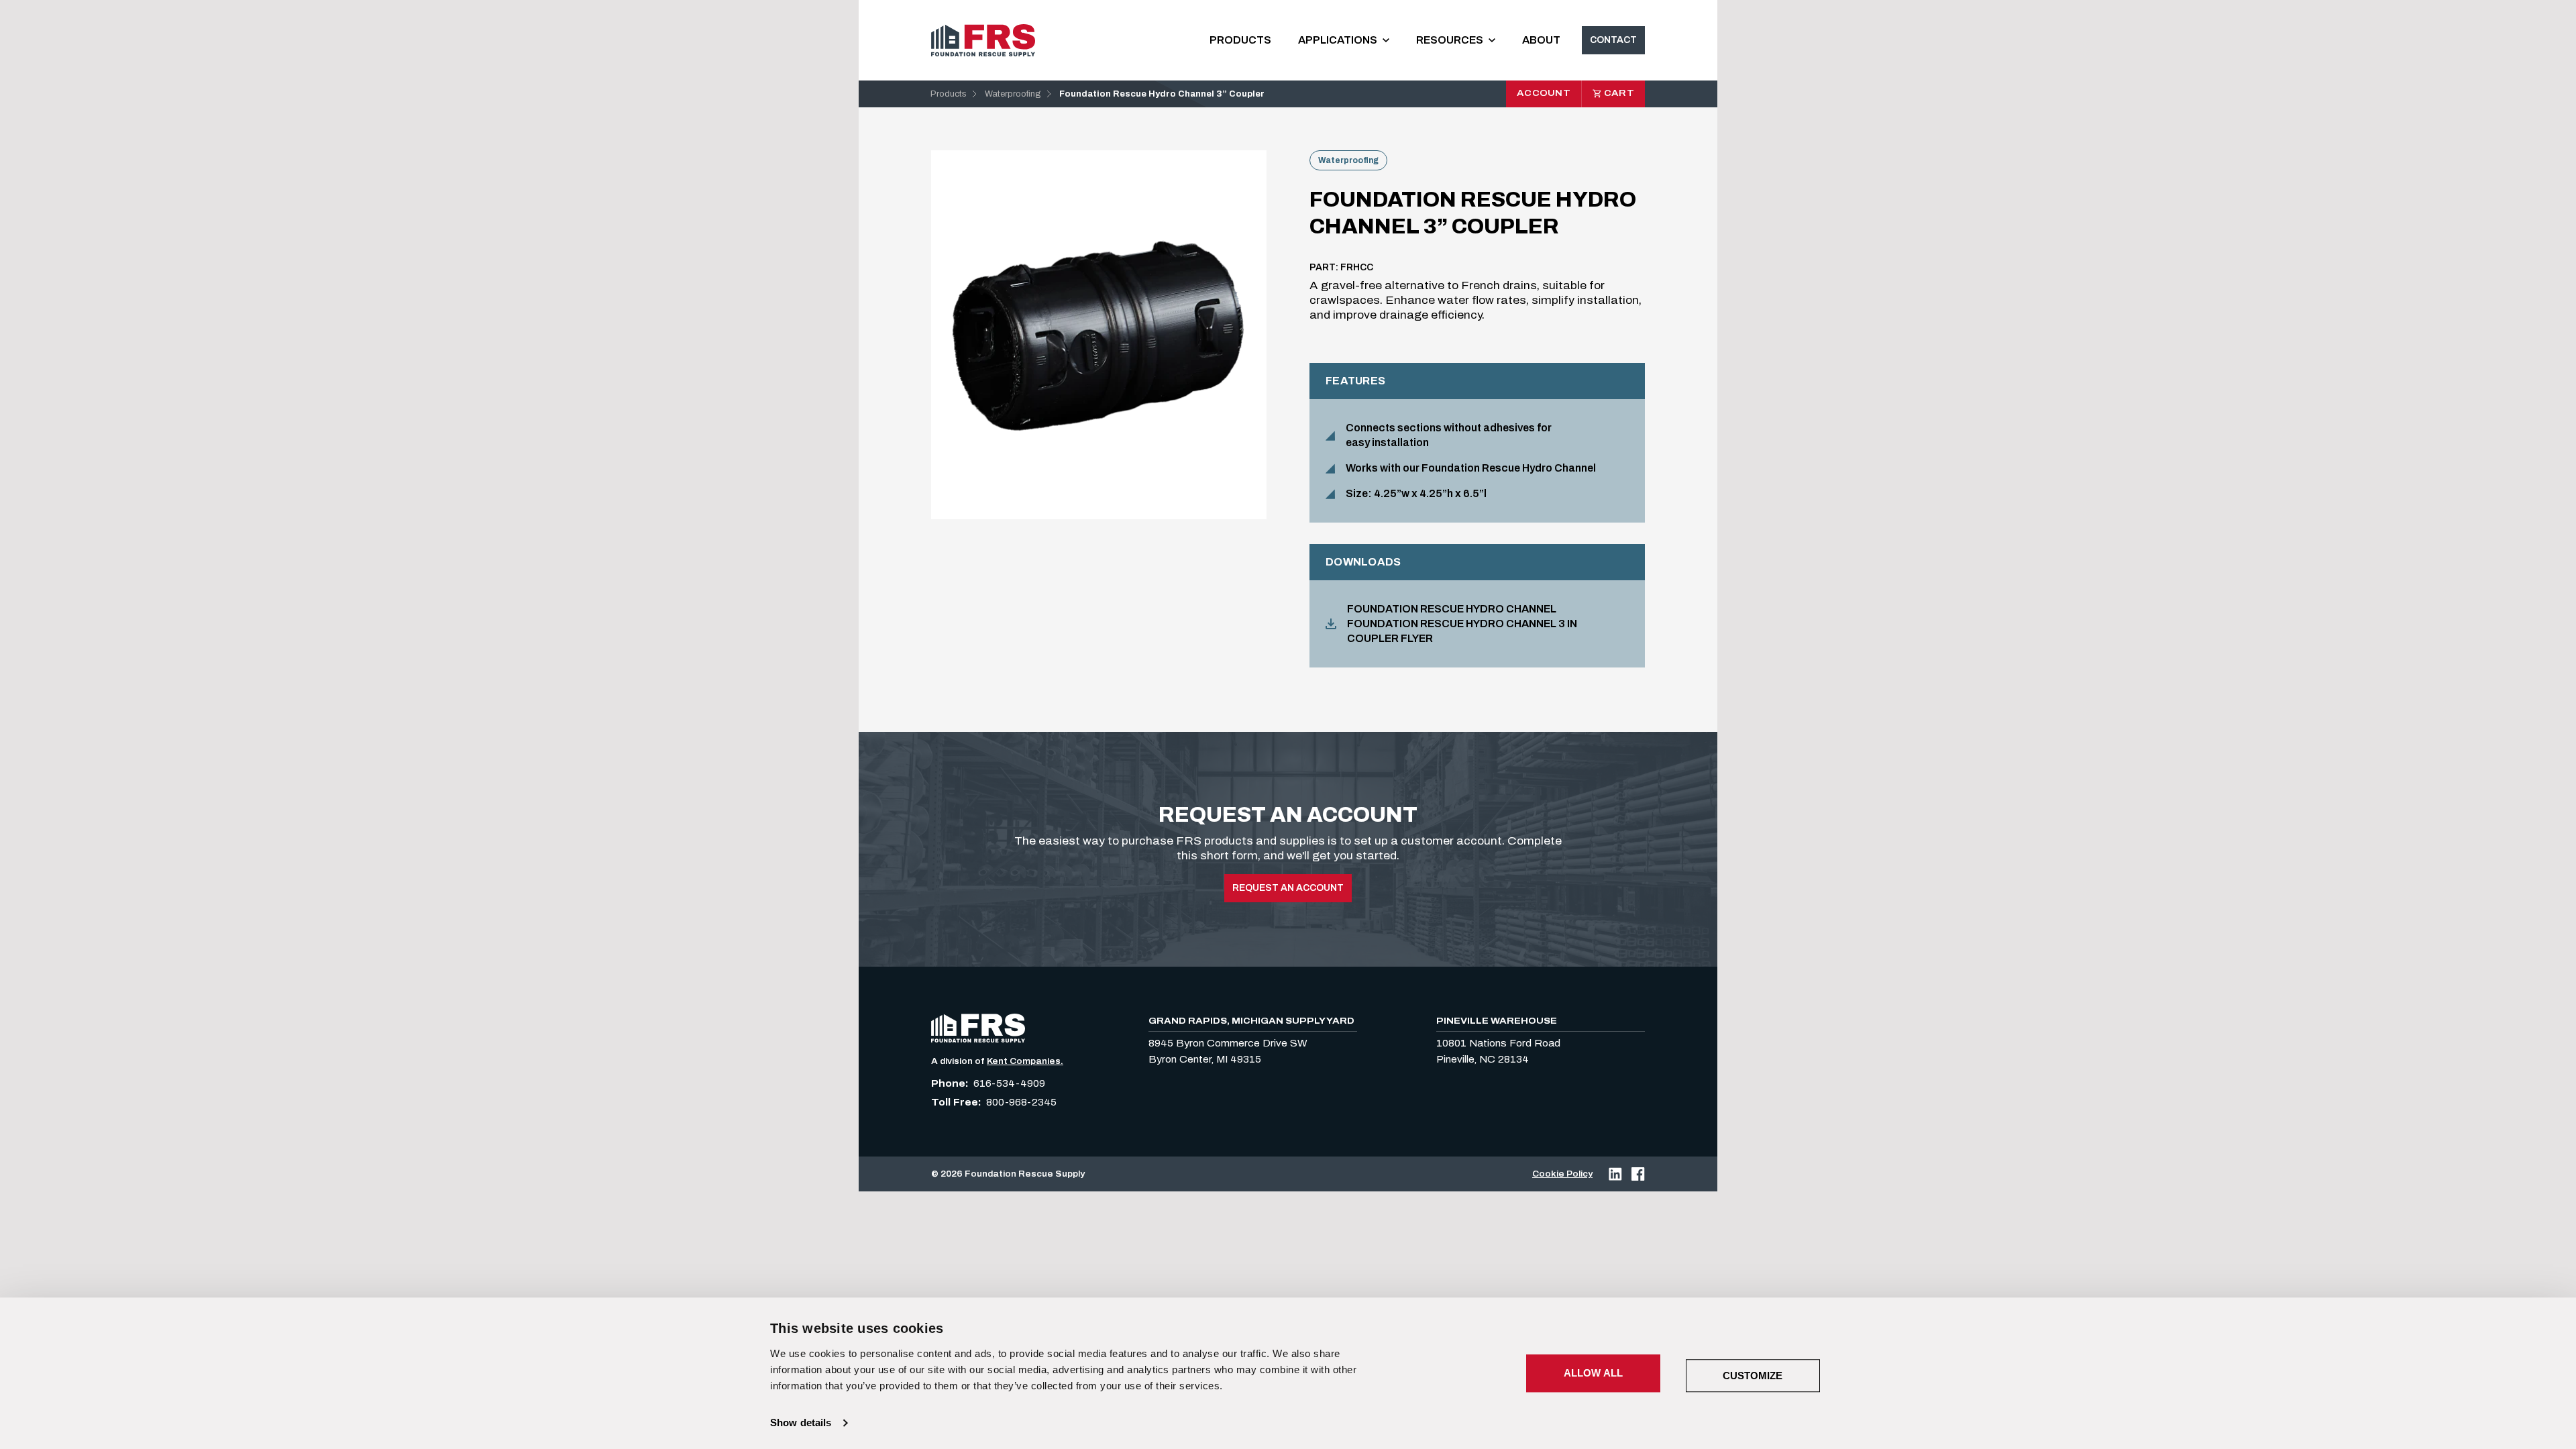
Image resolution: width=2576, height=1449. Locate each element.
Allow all (1593, 1373)
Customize (1753, 1376)
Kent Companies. (1025, 1061)
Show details (801, 1423)
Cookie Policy (1562, 1174)
